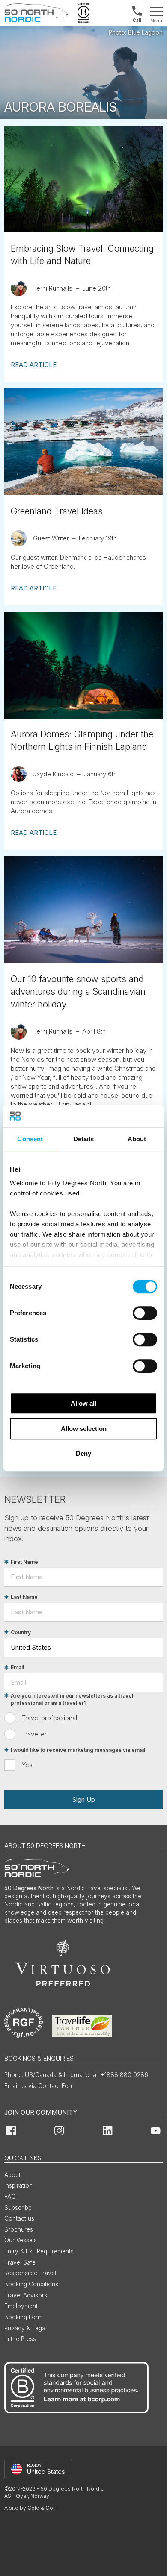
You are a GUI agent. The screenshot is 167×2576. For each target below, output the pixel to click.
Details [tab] (84, 1139)
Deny (83, 1453)
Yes (27, 1765)
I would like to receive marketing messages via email (78, 1750)
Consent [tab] (30, 1139)
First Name (24, 1562)
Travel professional (49, 1718)
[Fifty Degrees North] (36, 13)
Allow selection (84, 1429)
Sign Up (83, 1799)
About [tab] (137, 1139)
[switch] (145, 1313)
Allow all (83, 1403)
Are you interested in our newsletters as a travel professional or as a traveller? (72, 1699)
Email (17, 1668)
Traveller (34, 1734)
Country (21, 1632)
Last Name (24, 1597)
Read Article (34, 365)
